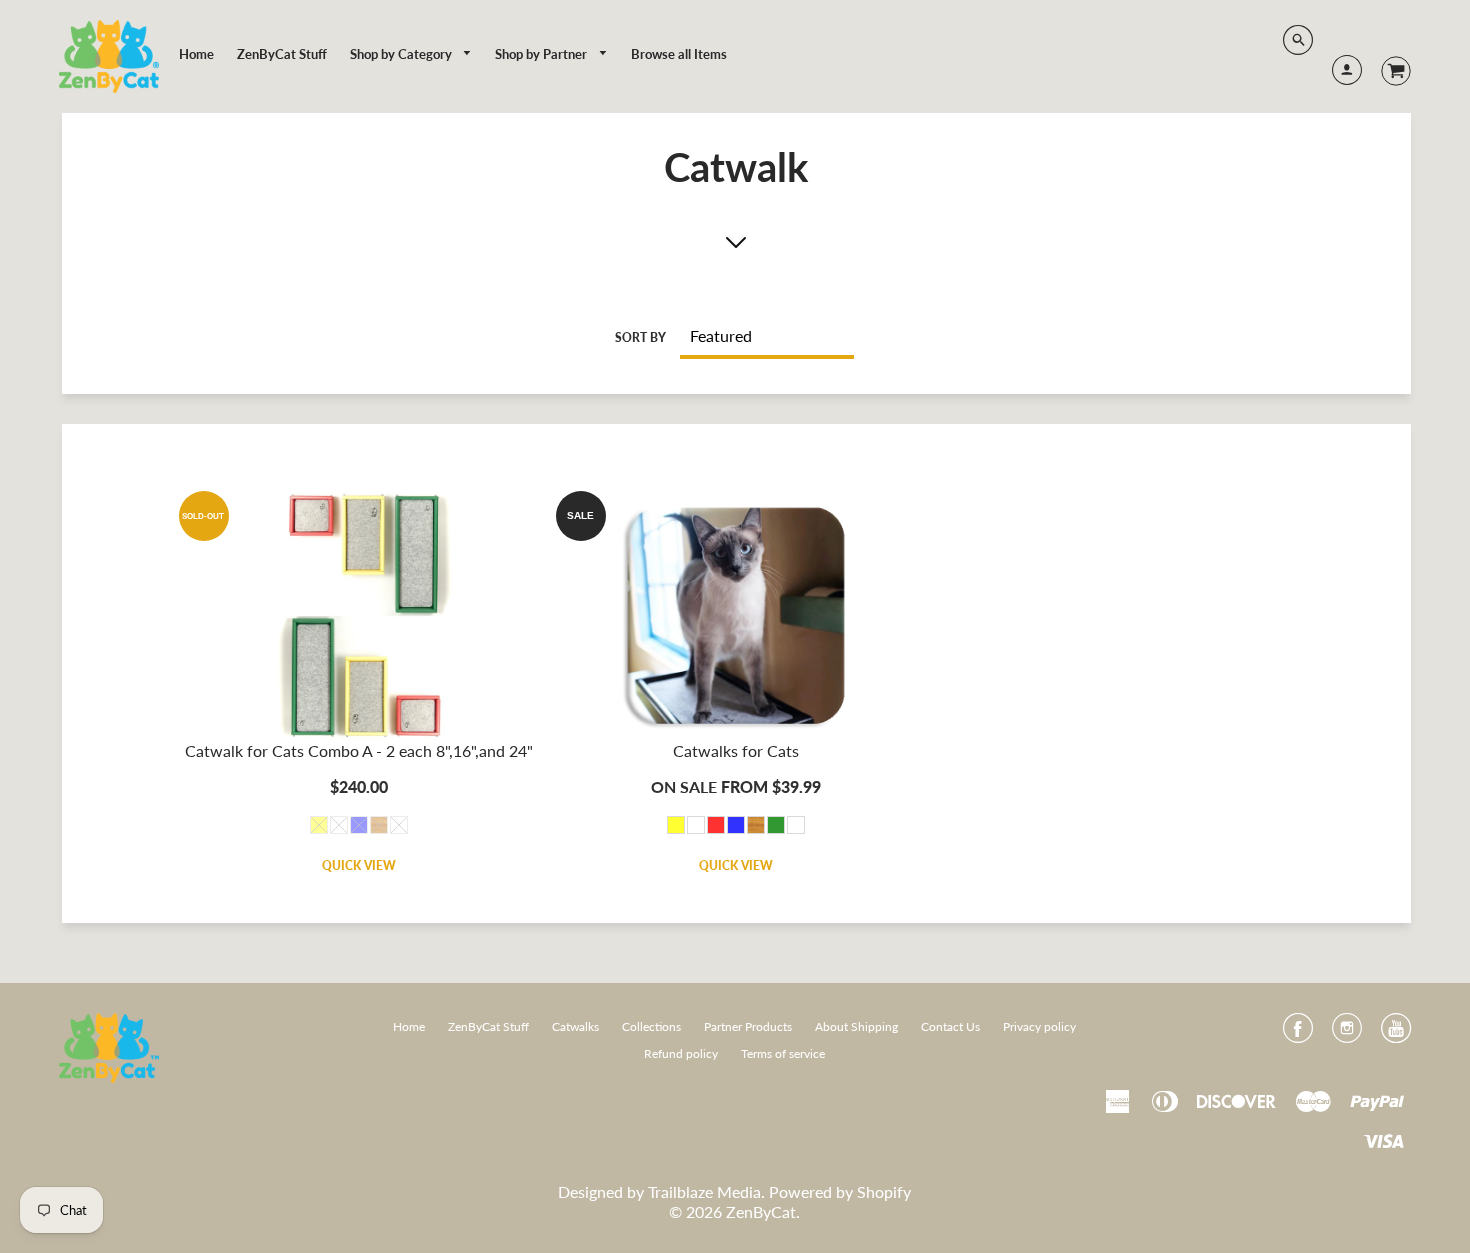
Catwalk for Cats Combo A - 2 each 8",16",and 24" (359, 750)
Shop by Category (402, 54)
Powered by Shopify (840, 1191)
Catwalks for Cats (736, 750)
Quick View (359, 865)
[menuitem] (196, 54)
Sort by (640, 337)
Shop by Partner (542, 54)
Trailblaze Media (704, 1191)
